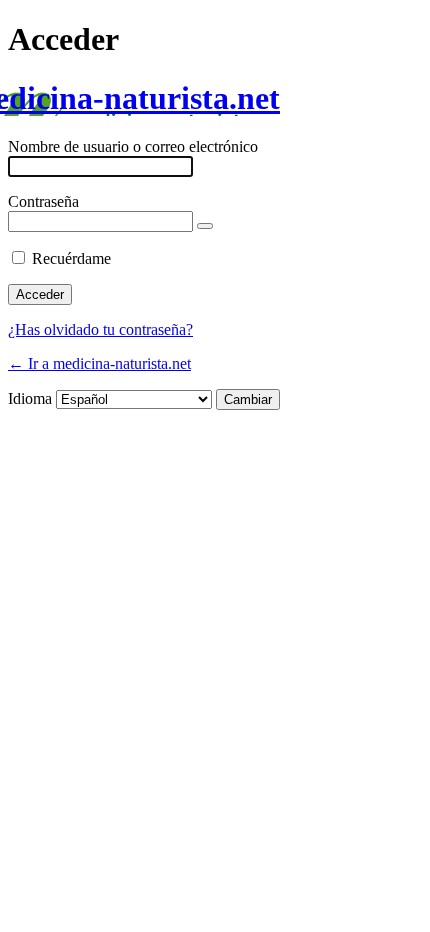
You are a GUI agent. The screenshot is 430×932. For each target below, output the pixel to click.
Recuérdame (71, 258)
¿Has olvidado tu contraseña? (100, 329)
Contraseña (43, 201)
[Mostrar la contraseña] (205, 226)
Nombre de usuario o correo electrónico (133, 146)
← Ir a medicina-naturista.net (99, 363)
